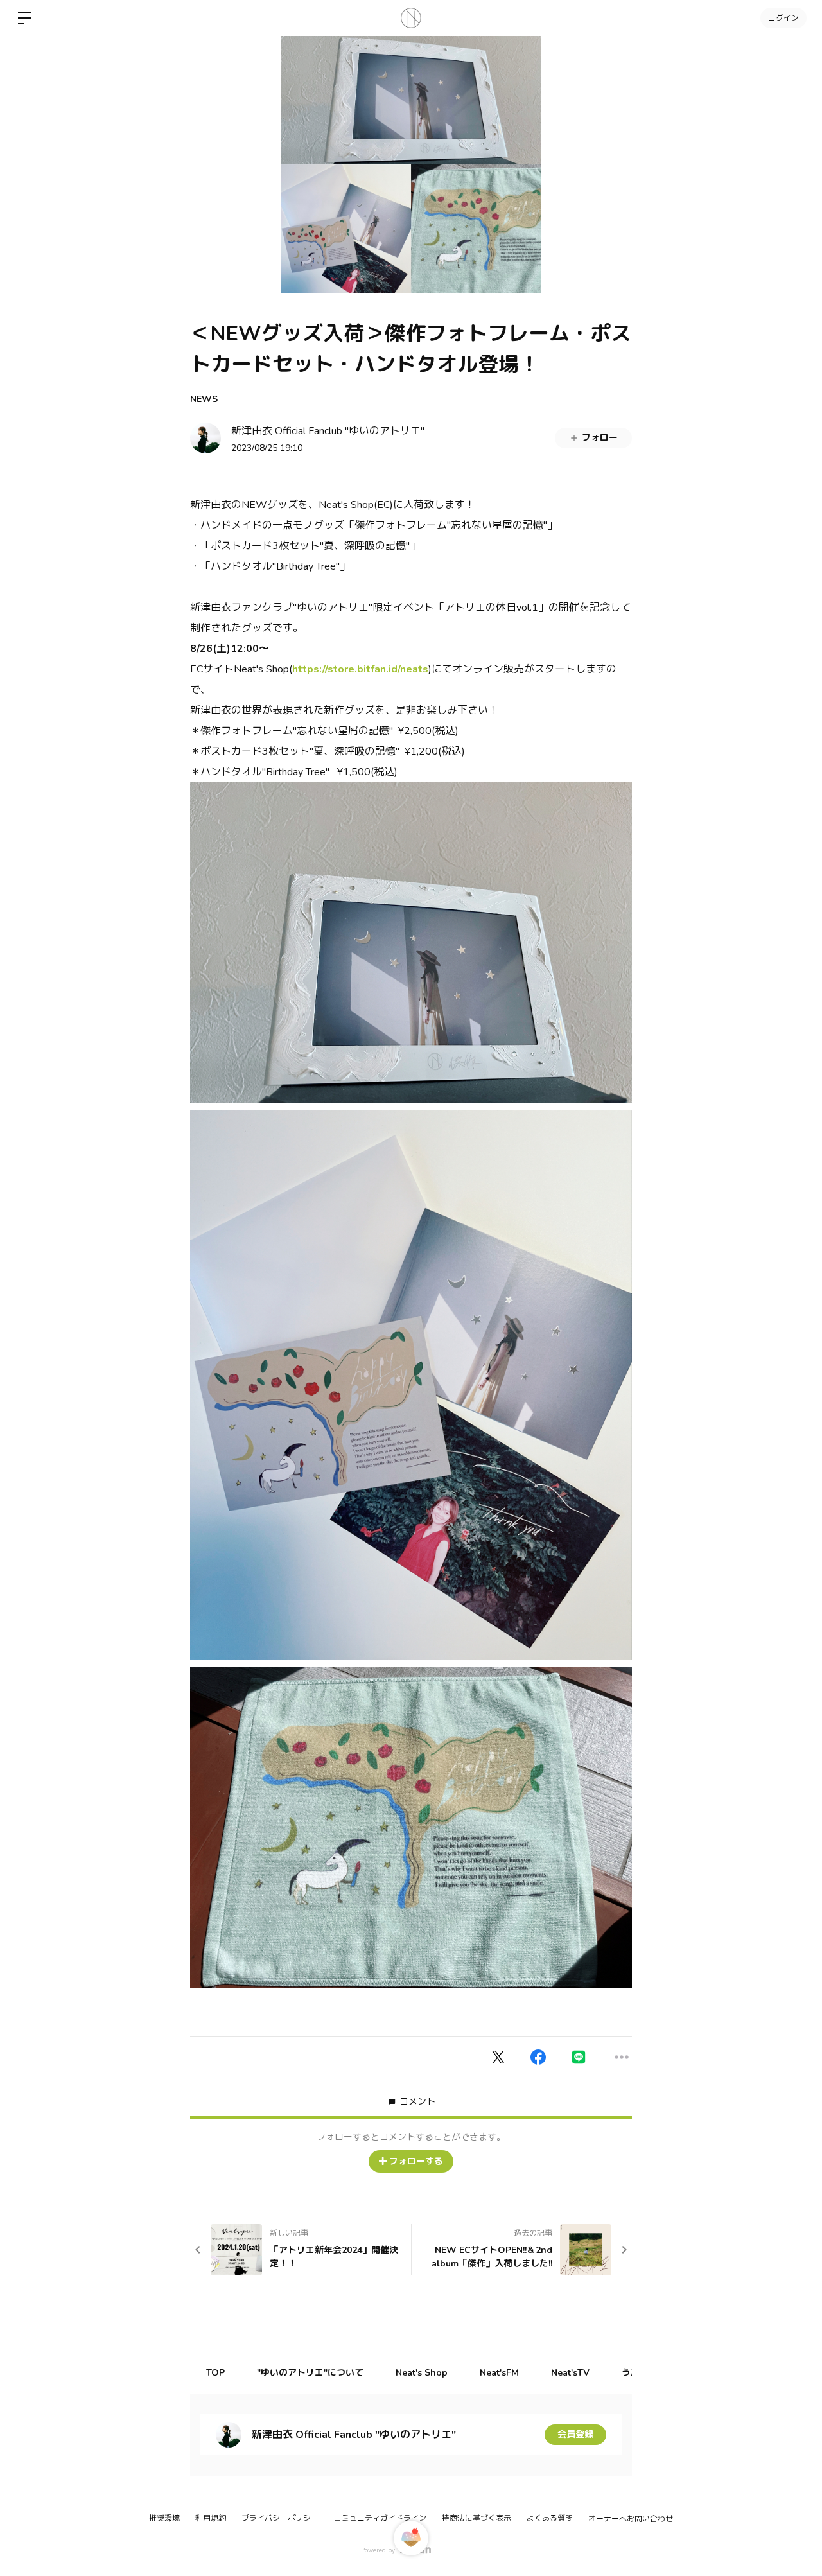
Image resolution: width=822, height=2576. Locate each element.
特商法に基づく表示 (477, 2518)
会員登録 (575, 2434)
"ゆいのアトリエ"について (310, 2373)
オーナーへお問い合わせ (631, 2519)
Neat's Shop (422, 2373)
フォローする (416, 2161)
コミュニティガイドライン (380, 2518)
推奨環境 (164, 2518)
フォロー (600, 438)
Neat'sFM (499, 2373)
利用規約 (211, 2518)
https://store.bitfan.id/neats (360, 669)
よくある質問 (550, 2518)
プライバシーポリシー (280, 2518)
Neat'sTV (570, 2373)
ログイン (783, 18)
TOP (215, 2373)
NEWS (204, 399)
